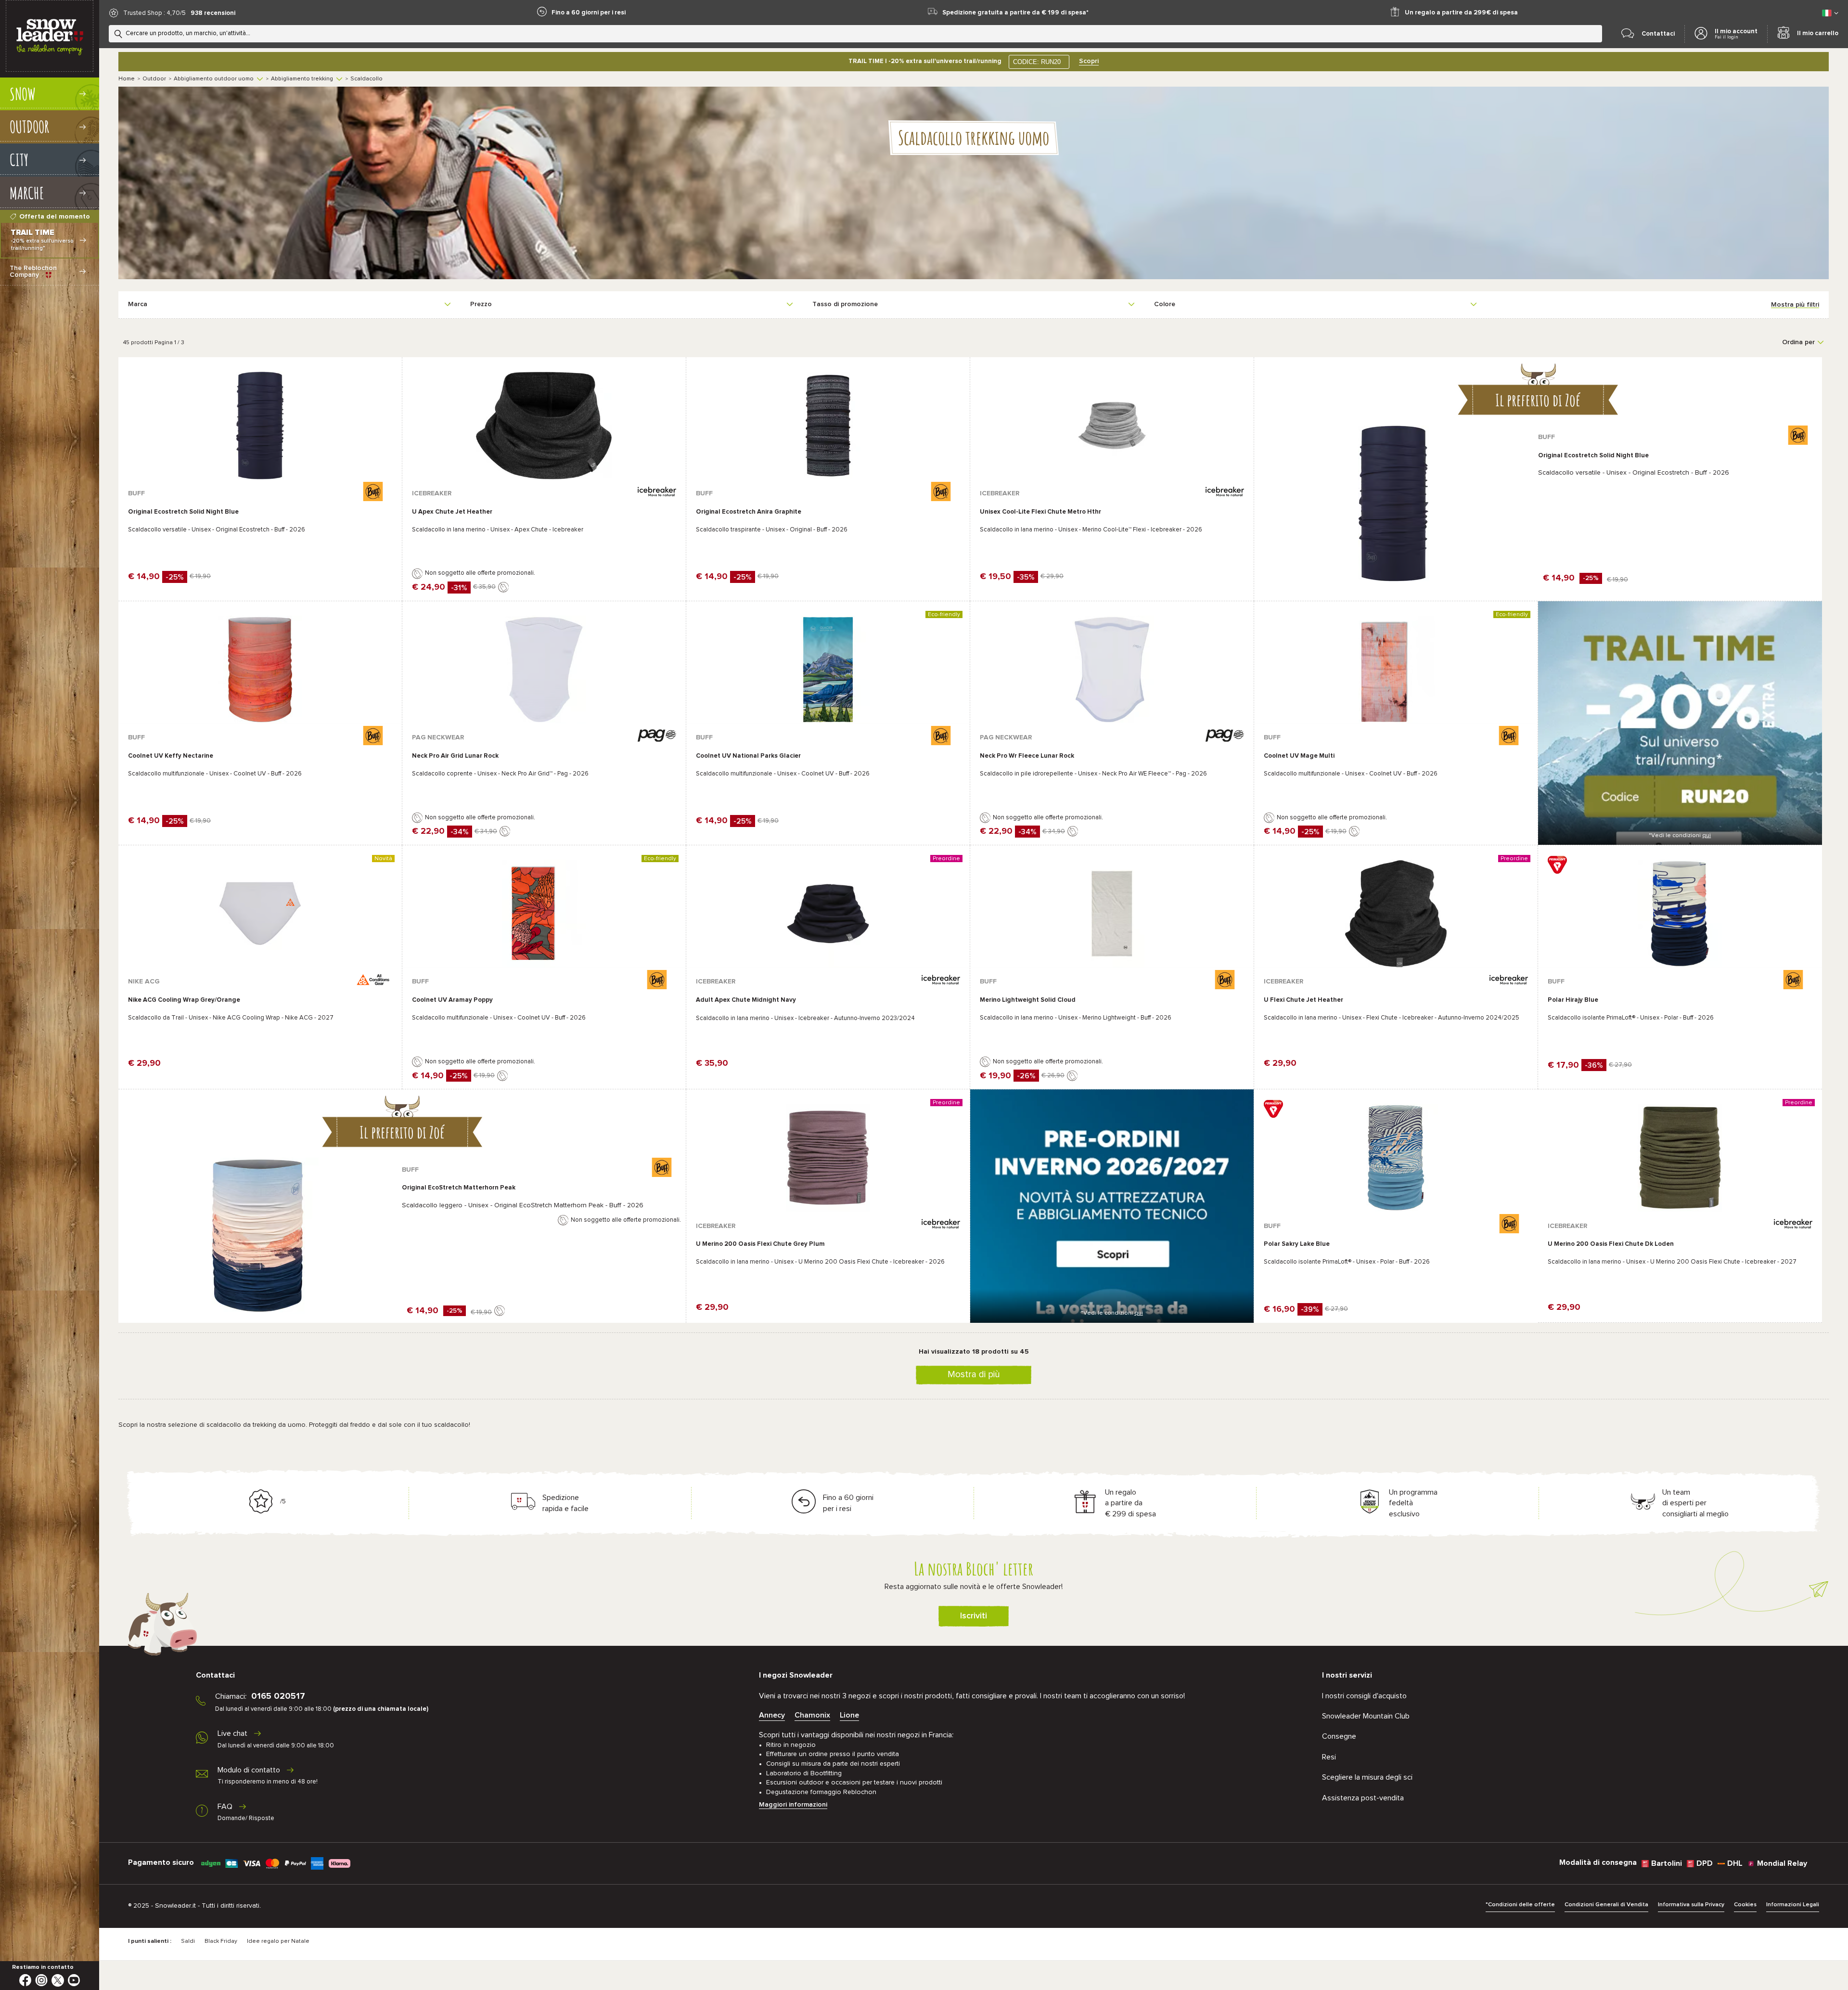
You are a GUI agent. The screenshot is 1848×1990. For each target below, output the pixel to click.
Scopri (1089, 61)
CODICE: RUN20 (1037, 62)
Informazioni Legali (1793, 1905)
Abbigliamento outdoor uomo (214, 79)
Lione (849, 1715)
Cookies (1745, 1905)
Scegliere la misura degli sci (1367, 1777)
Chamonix (812, 1715)
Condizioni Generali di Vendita (1606, 1905)
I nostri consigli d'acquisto (1364, 1696)
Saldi (188, 1941)
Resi (1329, 1757)
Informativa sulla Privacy (1691, 1905)
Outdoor (154, 79)
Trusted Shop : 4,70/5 (154, 13)
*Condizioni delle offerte (1520, 1905)
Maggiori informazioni (793, 1805)
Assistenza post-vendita (1363, 1798)
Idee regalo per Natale (278, 1941)
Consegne (1339, 1736)
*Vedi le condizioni (1680, 836)
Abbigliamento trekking (302, 79)
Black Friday (221, 1941)
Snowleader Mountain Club (1366, 1716)
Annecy (772, 1715)
